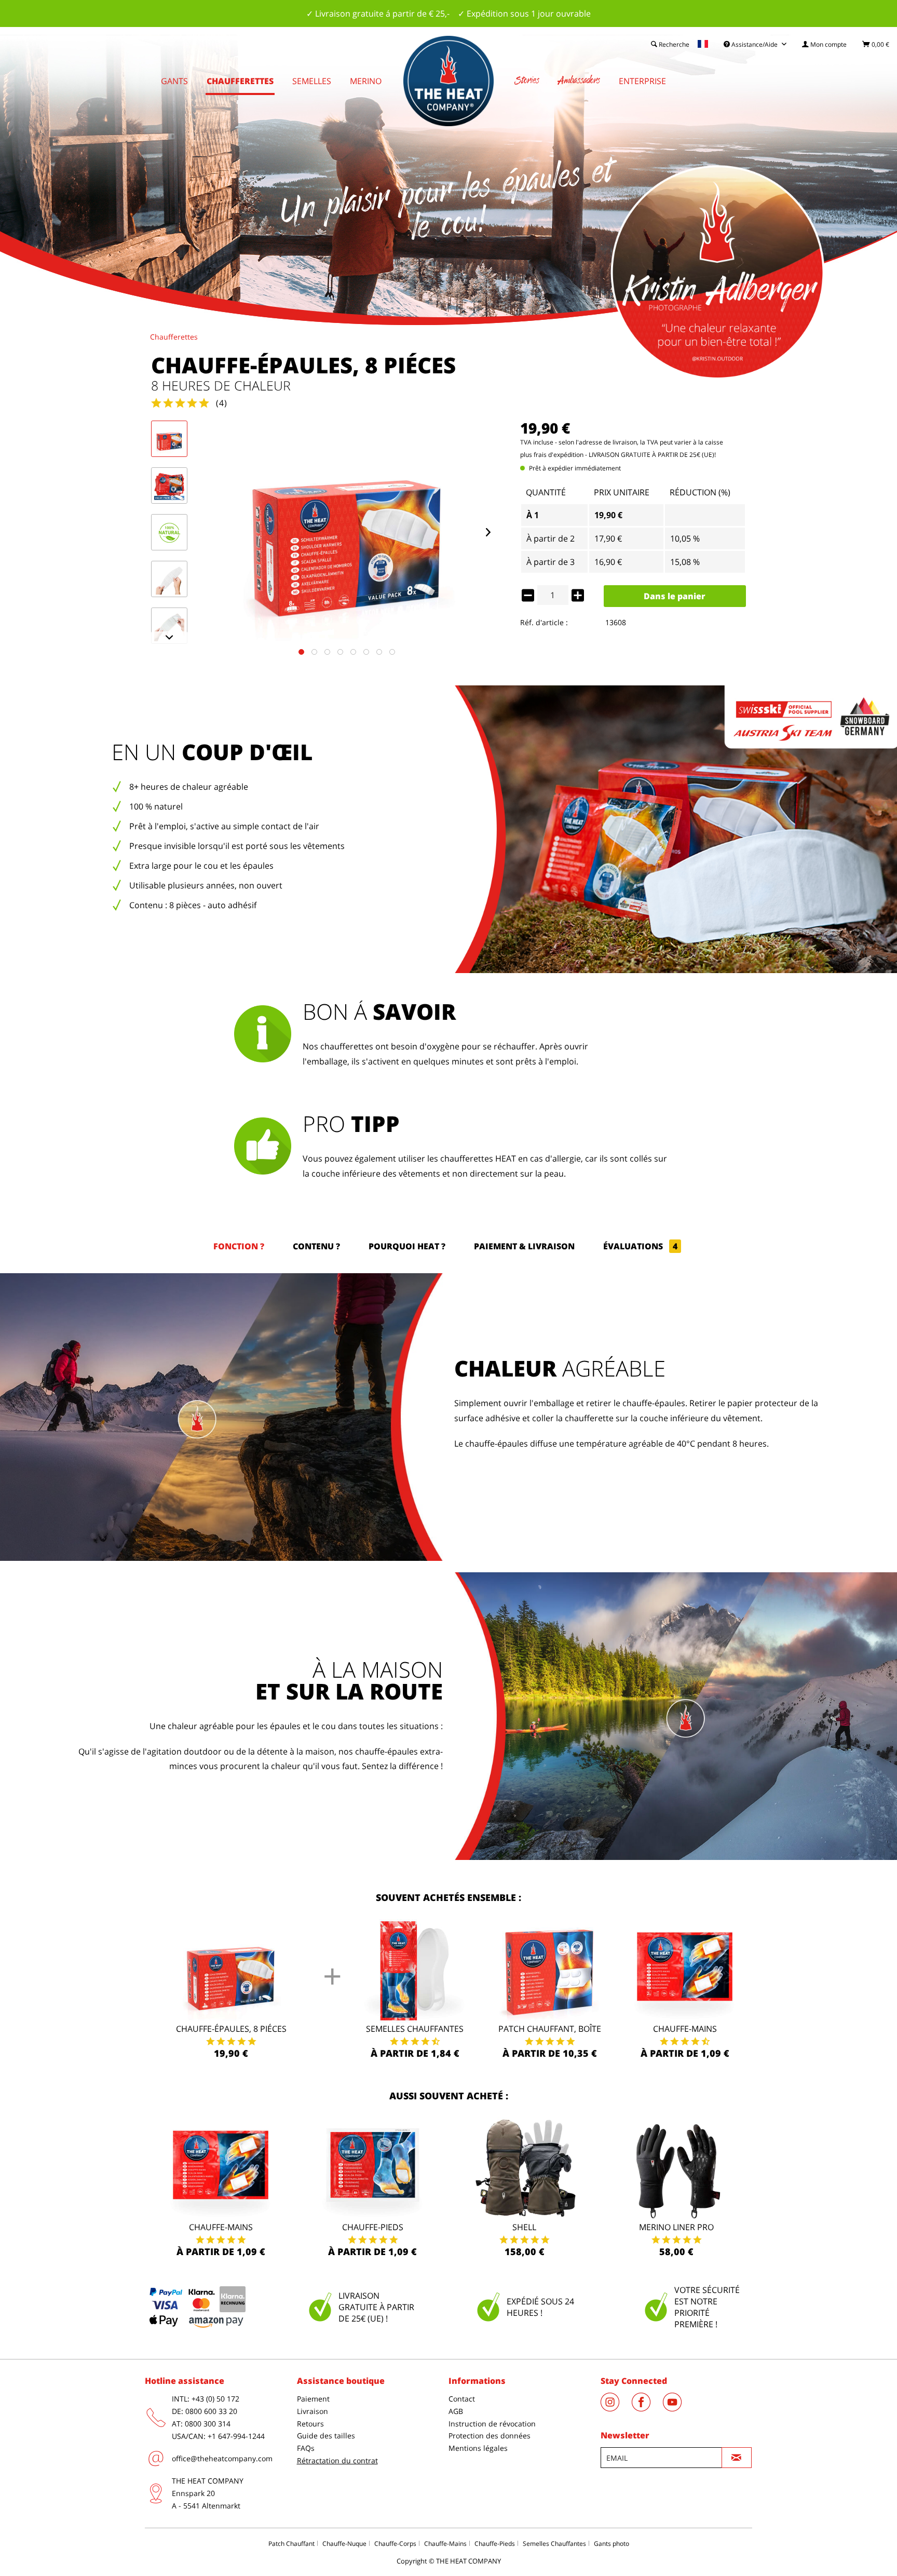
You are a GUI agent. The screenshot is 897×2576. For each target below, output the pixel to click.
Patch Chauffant (291, 2544)
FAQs (306, 2448)
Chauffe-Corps (395, 2544)
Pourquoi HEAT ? (407, 1246)
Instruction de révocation (492, 2424)
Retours (310, 2424)
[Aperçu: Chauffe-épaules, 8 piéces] (169, 439)
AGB (456, 2411)
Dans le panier (675, 596)
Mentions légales (478, 2448)
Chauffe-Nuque (344, 2544)
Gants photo (611, 2544)
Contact (462, 2399)
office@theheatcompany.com (222, 2458)
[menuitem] (824, 44)
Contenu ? (316, 1246)
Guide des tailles (326, 2436)
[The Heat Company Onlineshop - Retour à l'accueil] (448, 81)
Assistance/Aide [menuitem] (755, 44)
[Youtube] (677, 2408)
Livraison (312, 2411)
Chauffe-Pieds (495, 2544)
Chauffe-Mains (685, 2029)
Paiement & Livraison (524, 1246)
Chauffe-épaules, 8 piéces (231, 2029)
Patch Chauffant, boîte (550, 2029)
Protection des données (490, 2436)
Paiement (313, 2399)
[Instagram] (616, 2408)
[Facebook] (647, 2408)
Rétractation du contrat (337, 2460)
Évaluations (640, 1246)
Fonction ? (239, 1246)
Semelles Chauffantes (415, 2029)
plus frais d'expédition (552, 455)
